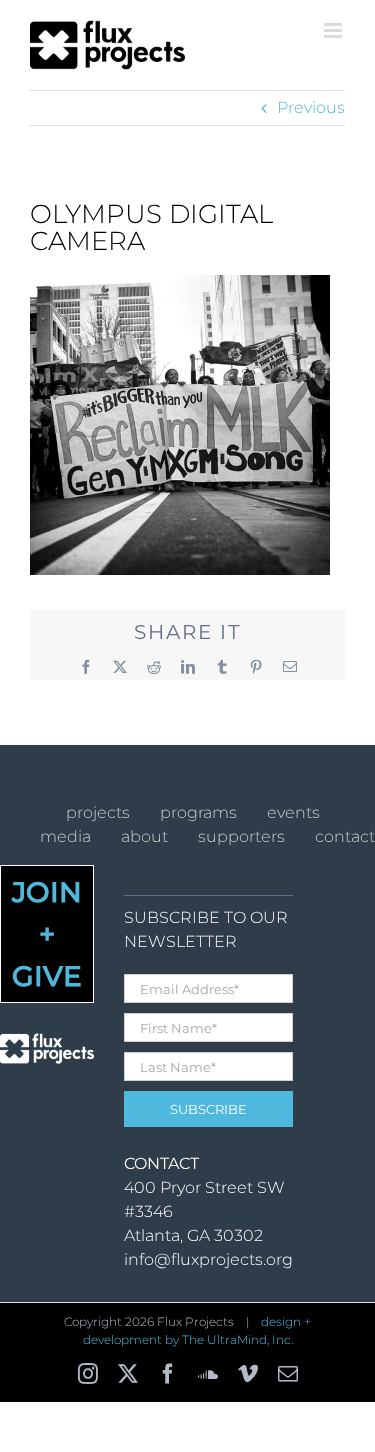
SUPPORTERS (241, 836)
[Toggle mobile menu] (334, 30)
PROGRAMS (198, 812)
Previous (311, 107)
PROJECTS (98, 812)
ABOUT (144, 836)
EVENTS (293, 812)
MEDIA (65, 836)
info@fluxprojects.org (208, 1259)
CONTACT (345, 836)
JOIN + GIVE (47, 934)
